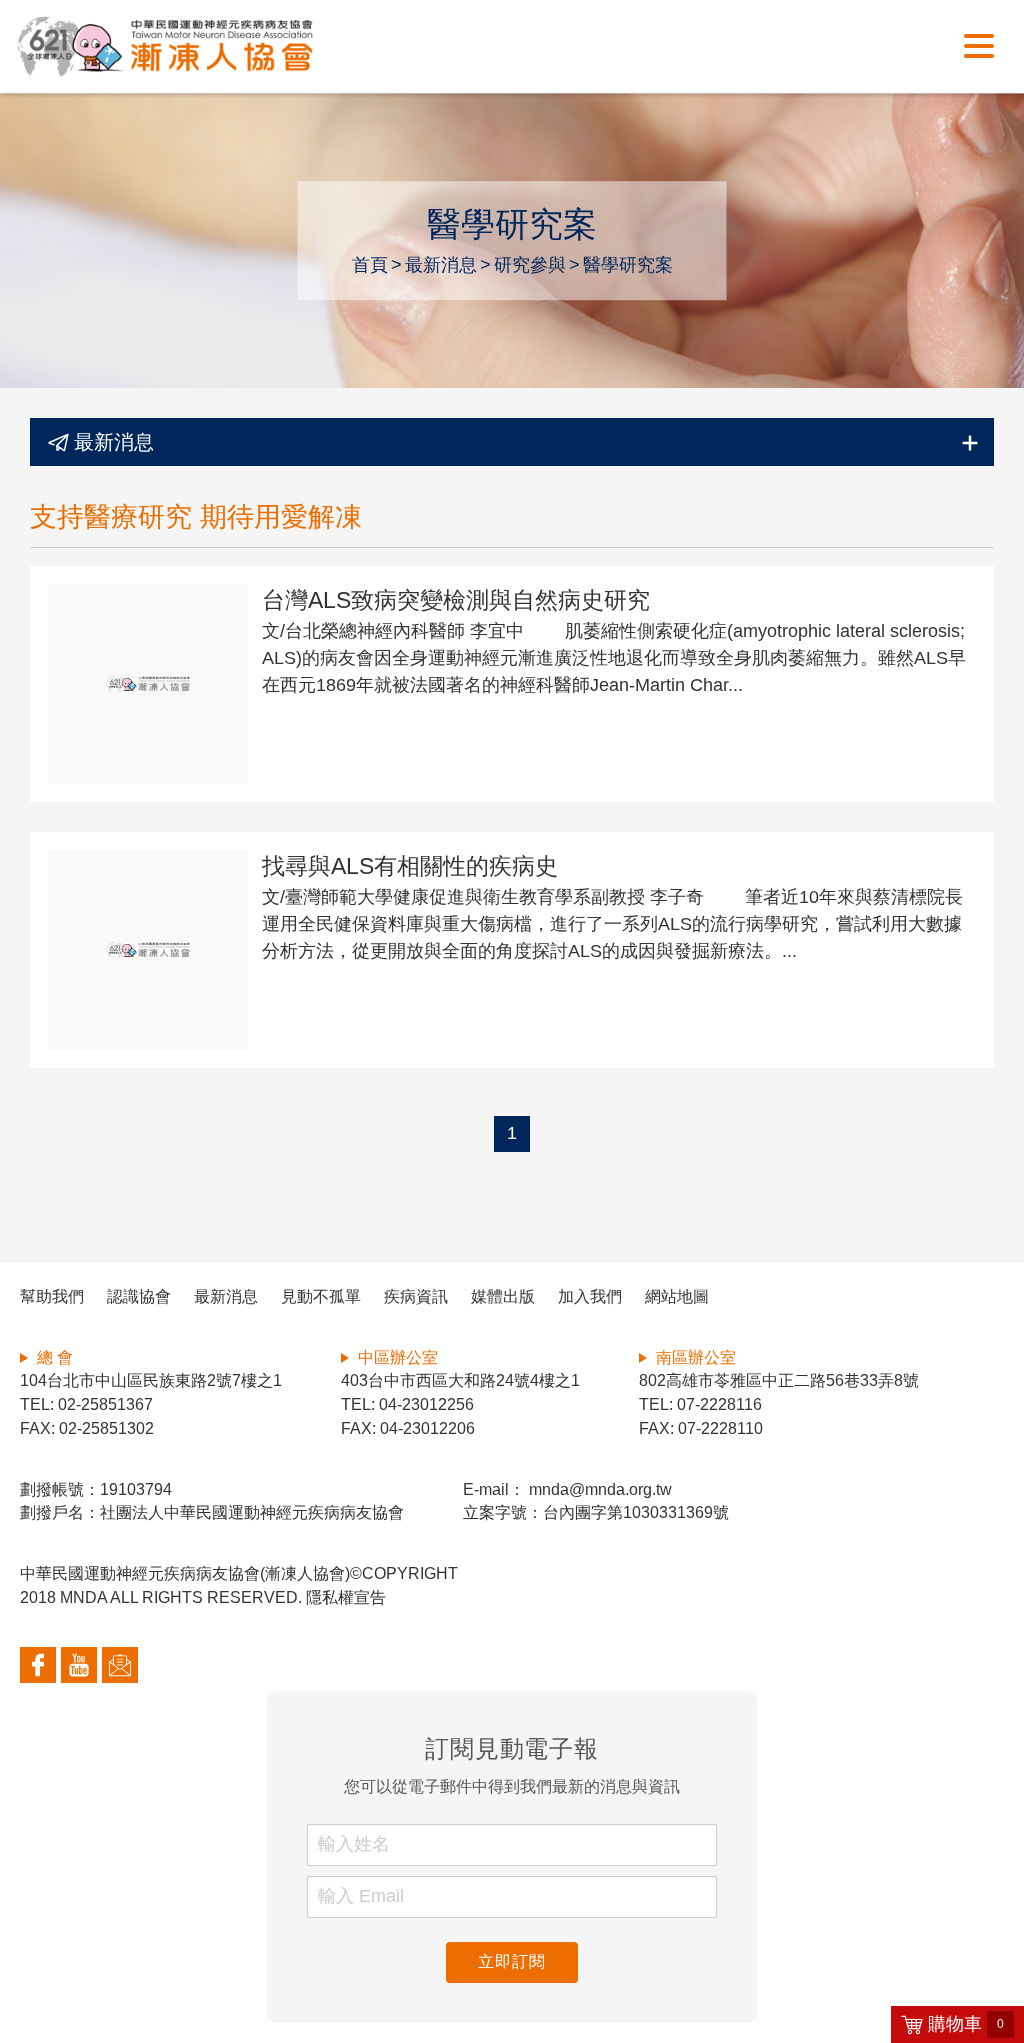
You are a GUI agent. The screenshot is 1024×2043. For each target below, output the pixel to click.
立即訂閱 (511, 1961)
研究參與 (530, 265)
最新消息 (441, 265)
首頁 (370, 265)
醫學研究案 (628, 265)
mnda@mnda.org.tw (598, 1489)
